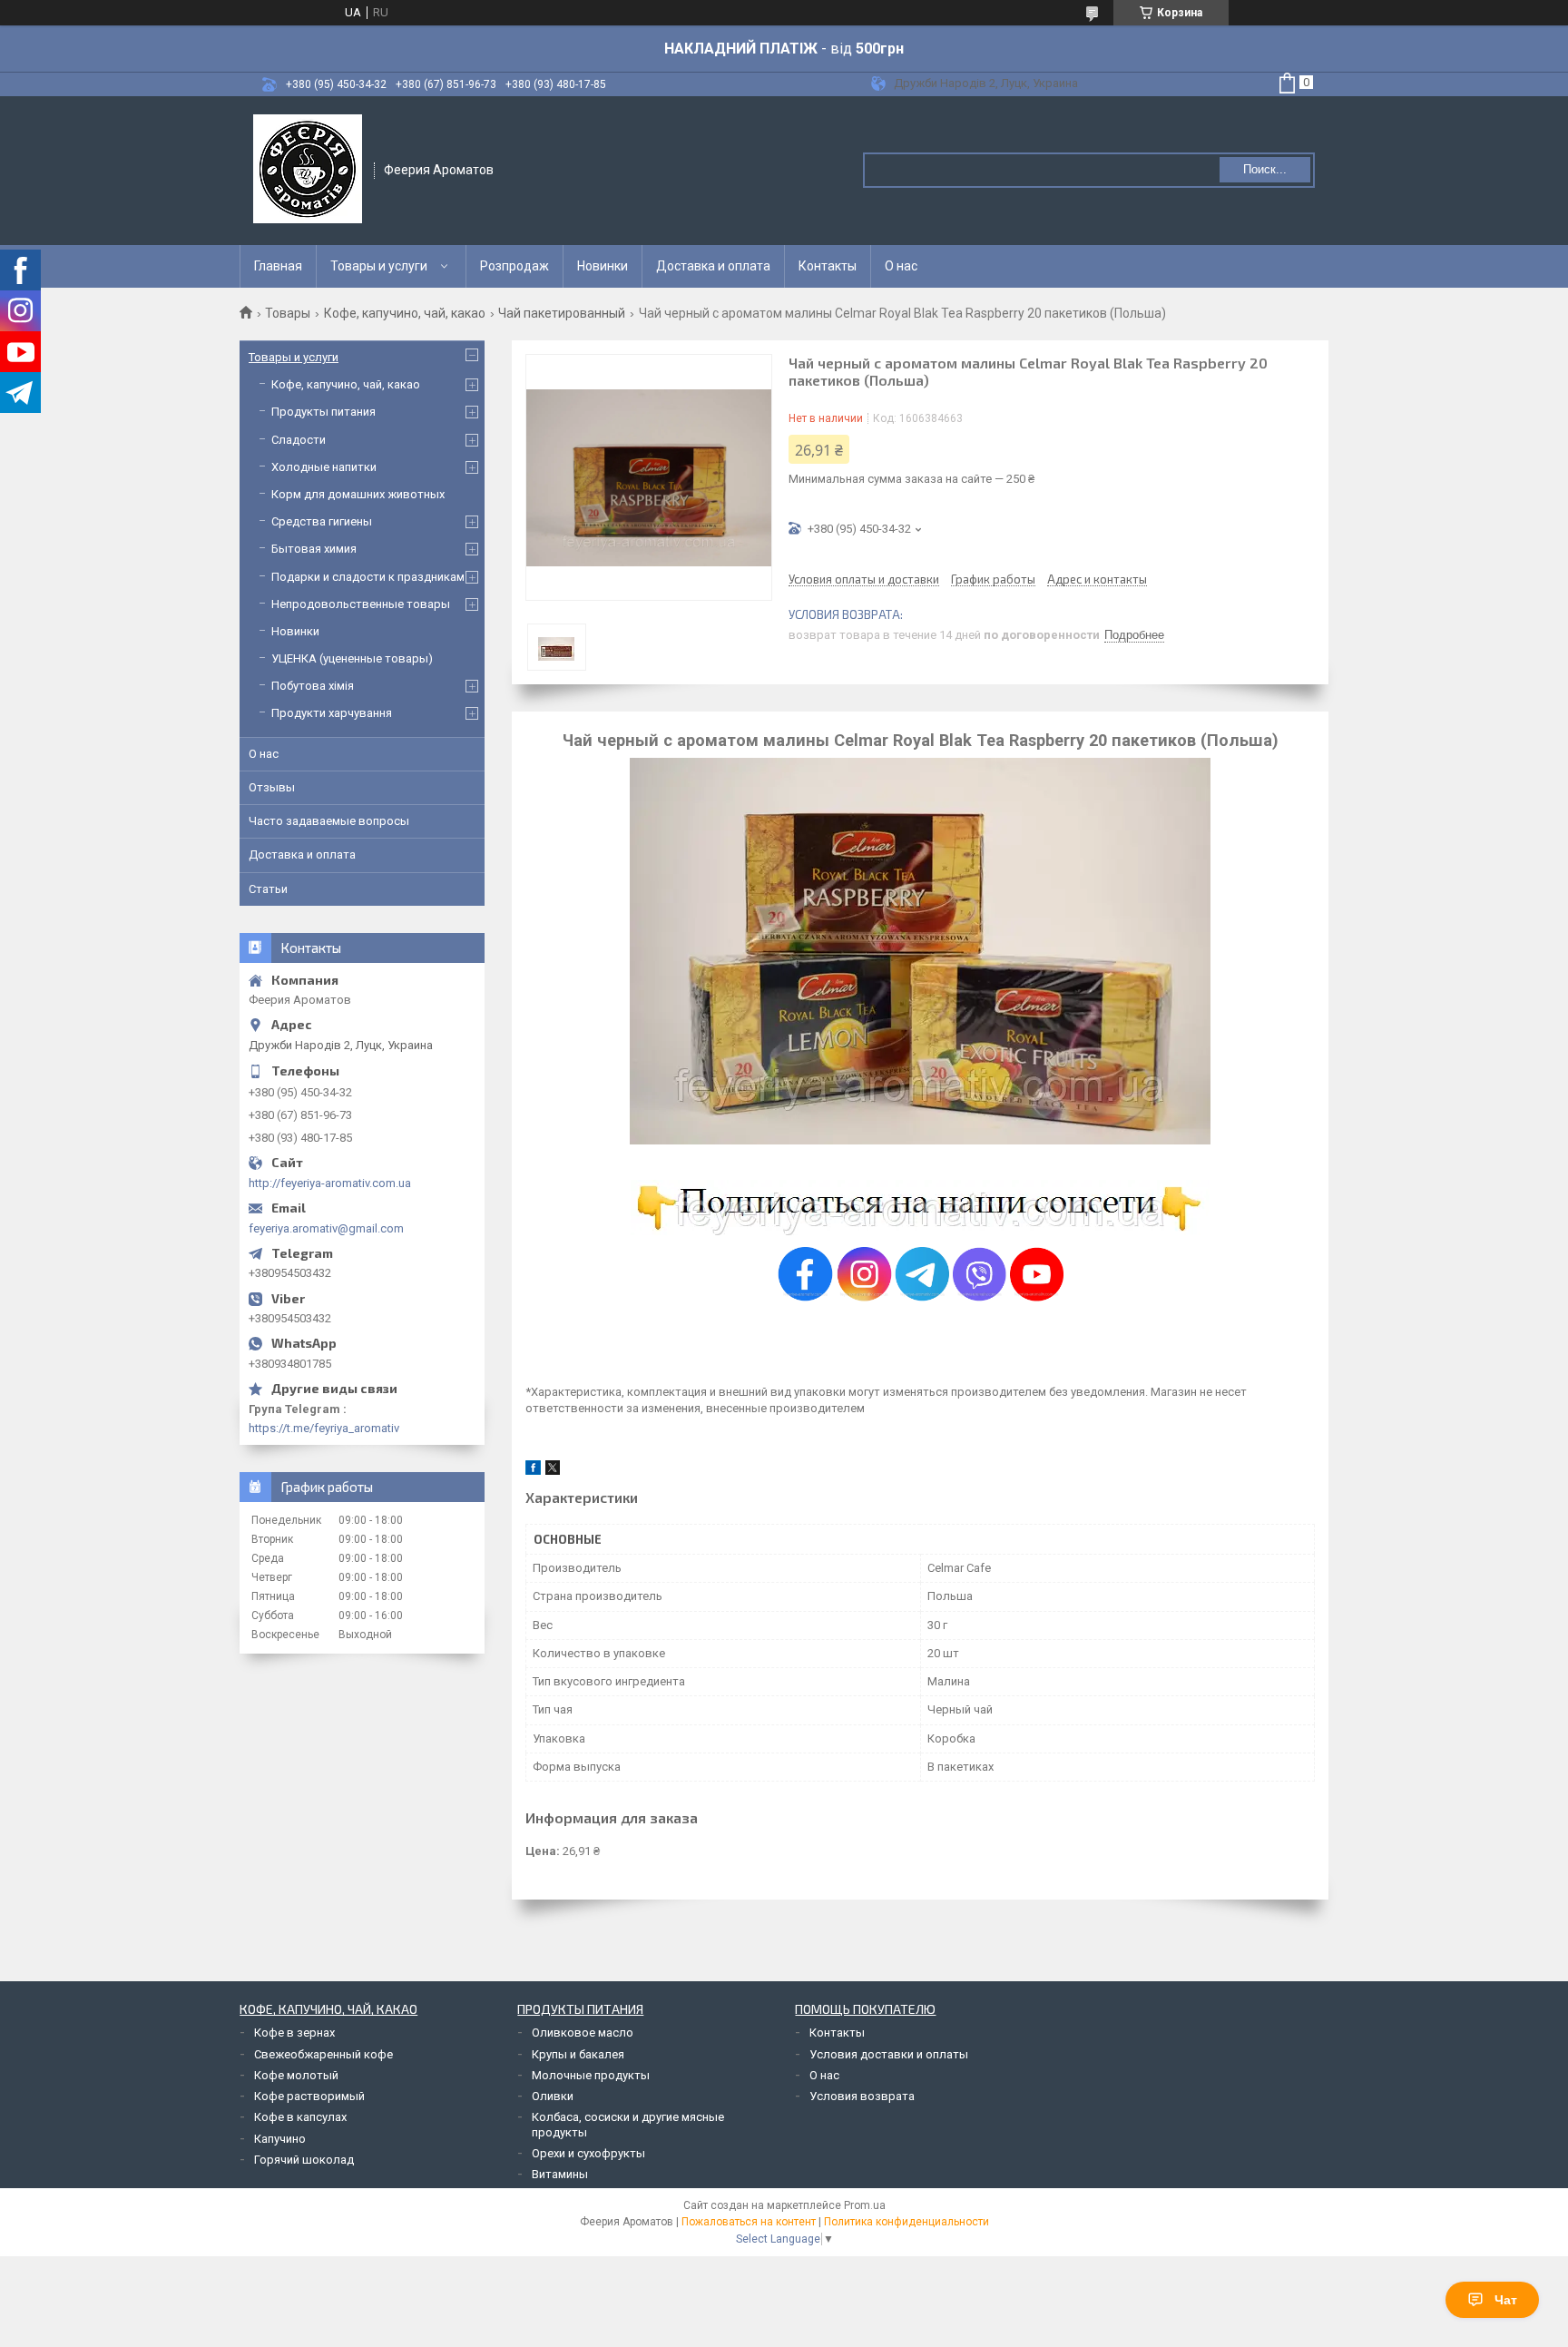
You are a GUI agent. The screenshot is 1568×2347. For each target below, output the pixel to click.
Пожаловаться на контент (749, 2222)
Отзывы (272, 787)
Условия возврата (862, 2096)
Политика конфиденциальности (906, 2222)
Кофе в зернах (294, 2033)
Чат (1506, 2300)
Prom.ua (865, 2205)
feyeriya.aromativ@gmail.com (326, 1228)
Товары (288, 313)
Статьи (268, 889)
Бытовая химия (314, 549)
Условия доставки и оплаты (889, 2054)
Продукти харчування (332, 713)
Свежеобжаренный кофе (323, 2054)
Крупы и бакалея (578, 2054)
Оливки (553, 2096)
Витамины (560, 2174)
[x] (553, 1471)
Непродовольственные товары (361, 604)
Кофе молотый (296, 2075)
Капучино (280, 2139)
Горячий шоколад (304, 2160)
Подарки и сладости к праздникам (368, 577)
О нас (901, 266)
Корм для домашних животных (358, 494)
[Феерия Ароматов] (308, 169)
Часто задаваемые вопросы (329, 821)
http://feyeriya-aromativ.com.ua (330, 1183)
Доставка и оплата (713, 266)
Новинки (603, 266)
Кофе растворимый (309, 2096)
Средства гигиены (322, 521)
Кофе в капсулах (300, 2117)
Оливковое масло (583, 2033)
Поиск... (1265, 169)
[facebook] (533, 1471)
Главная (278, 266)
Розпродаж (514, 266)
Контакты (828, 266)
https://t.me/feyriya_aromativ (324, 1428)
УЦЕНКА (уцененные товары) (352, 658)
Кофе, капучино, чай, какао (405, 313)
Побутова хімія (313, 686)
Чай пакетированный (562, 313)
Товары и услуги (379, 266)
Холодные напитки (324, 467)
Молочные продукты (591, 2075)
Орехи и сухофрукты (588, 2153)
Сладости (299, 440)
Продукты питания (323, 412)
